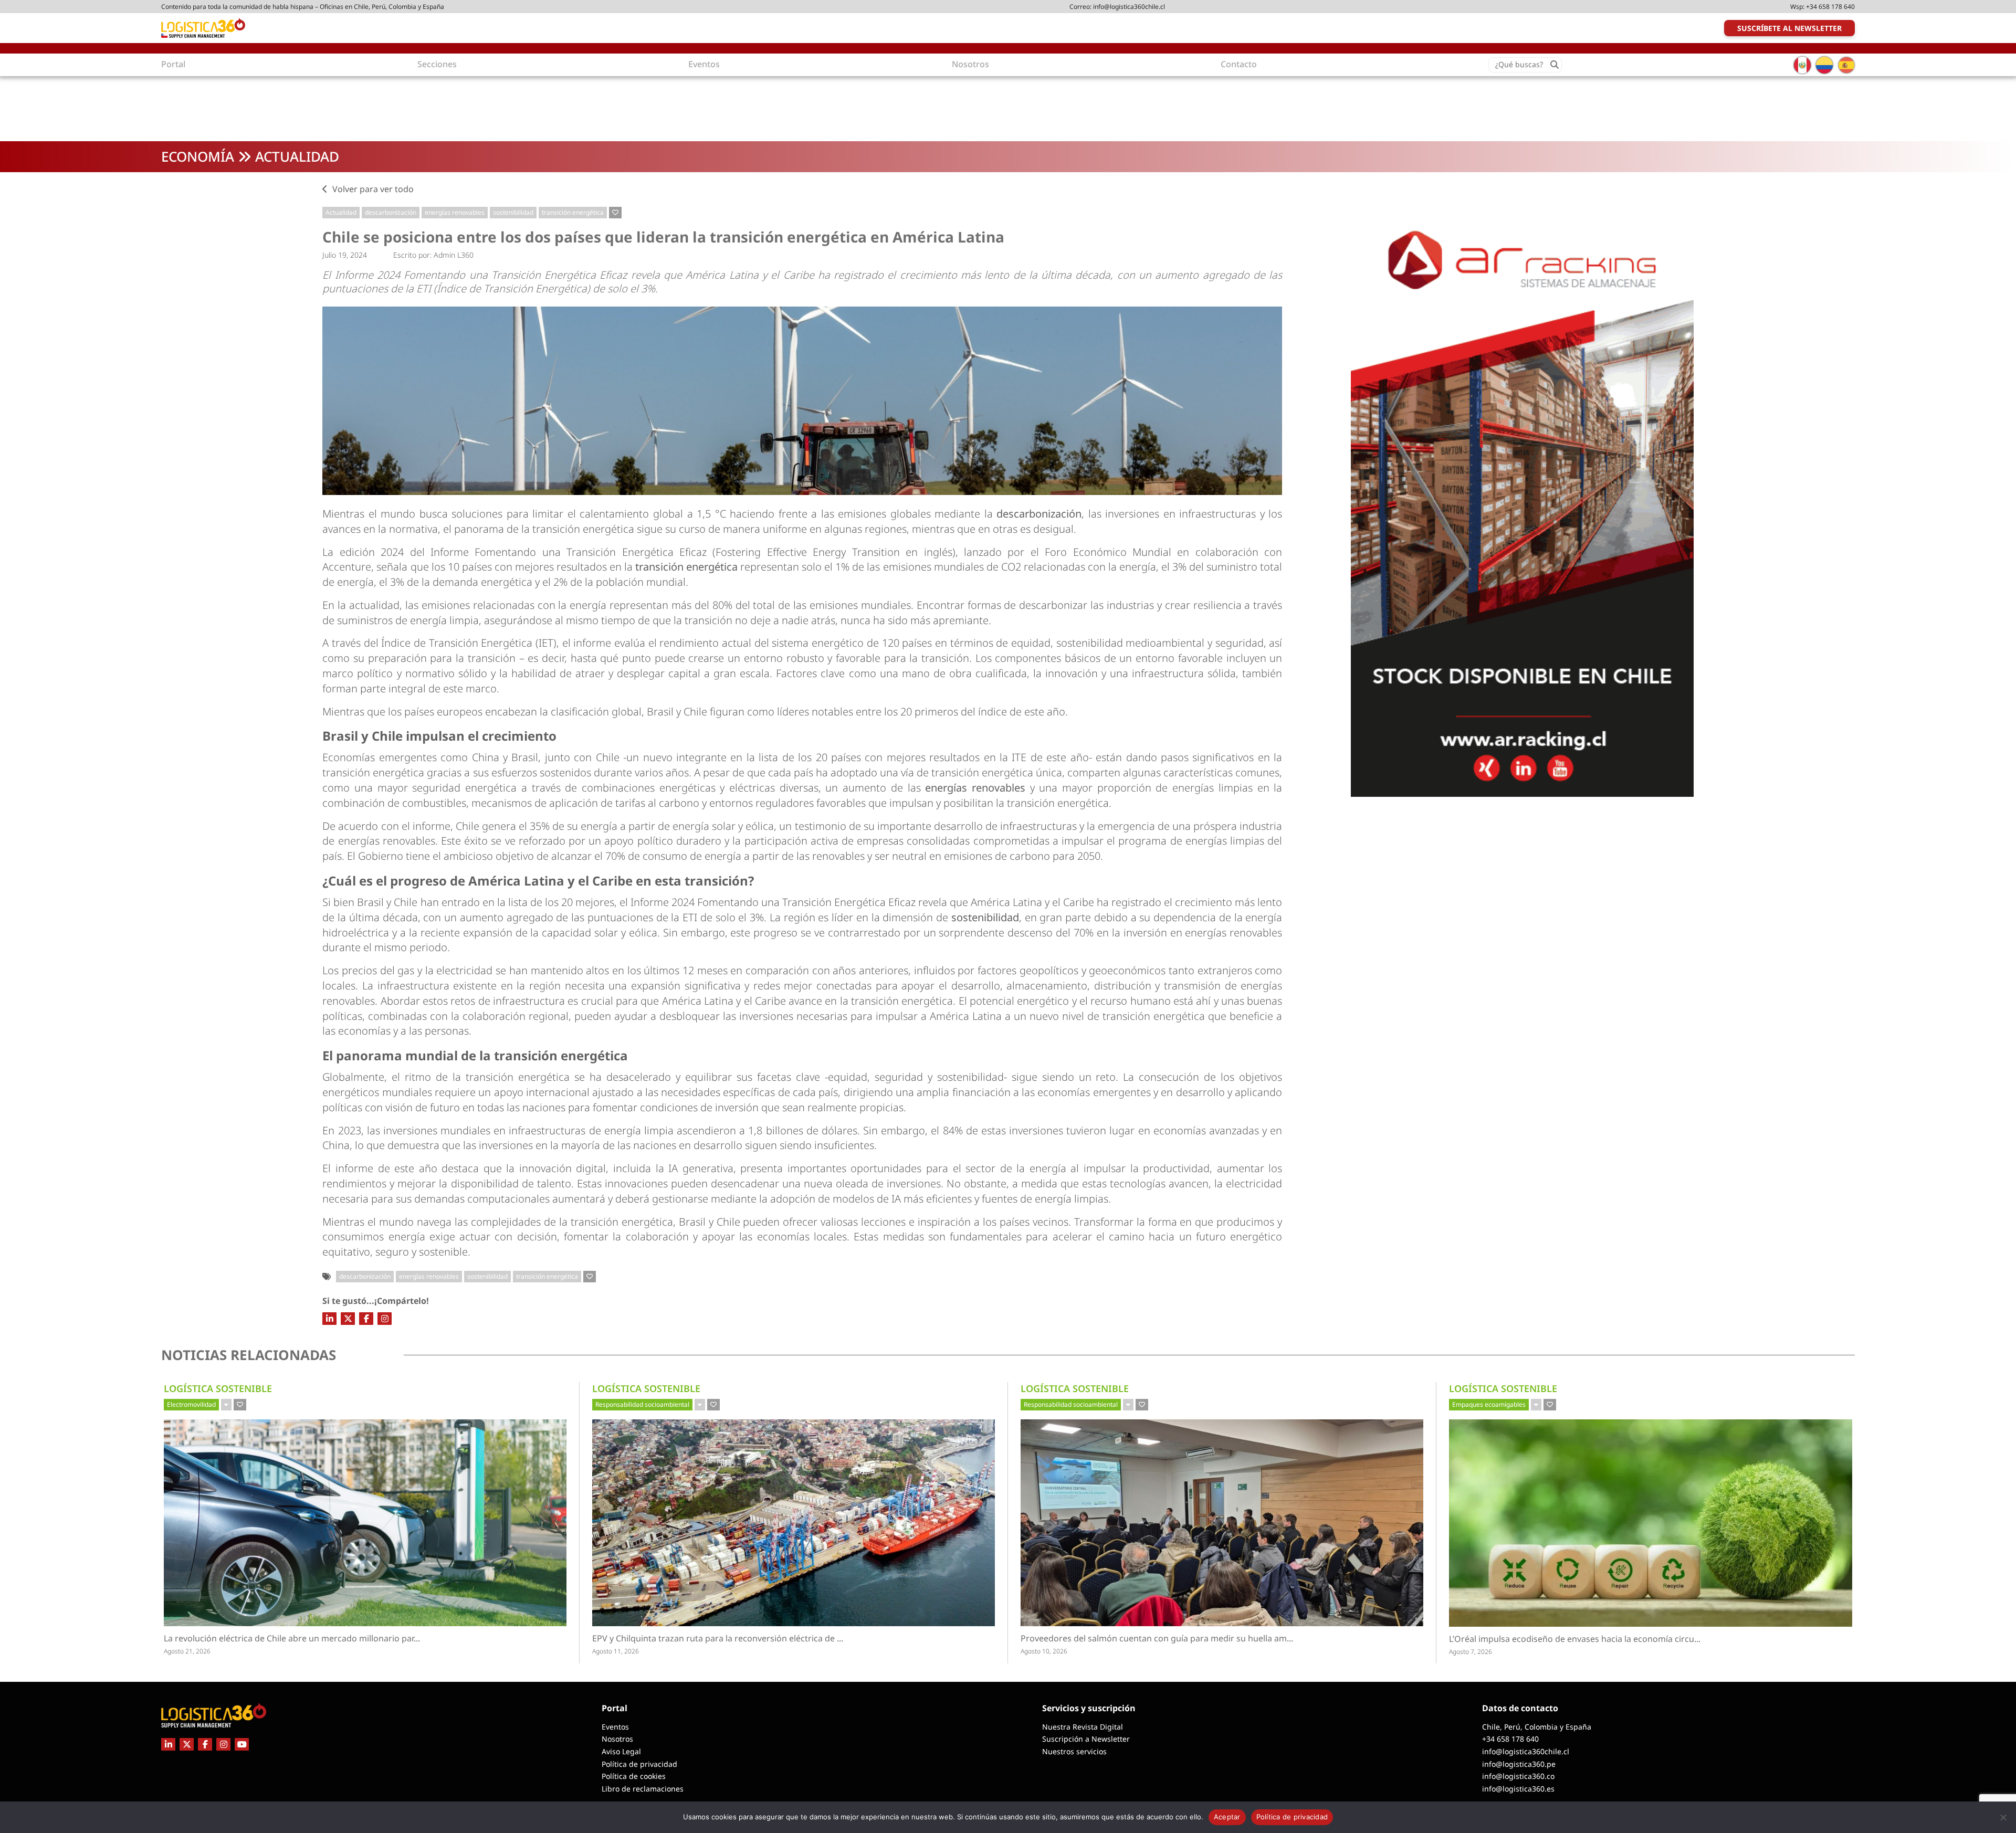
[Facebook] (366, 1319)
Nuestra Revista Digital (1083, 1727)
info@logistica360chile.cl (1129, 7)
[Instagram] (385, 1319)
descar (1013, 514)
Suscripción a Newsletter (1086, 1739)
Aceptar (1227, 1817)
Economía (198, 156)
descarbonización (391, 212)
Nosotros (617, 1739)
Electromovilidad (191, 1404)
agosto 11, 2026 (616, 1651)
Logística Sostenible (218, 1388)
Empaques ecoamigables (1489, 1404)
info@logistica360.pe (1519, 1764)
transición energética (573, 212)
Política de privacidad (639, 1764)
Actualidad (297, 156)
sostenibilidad (513, 212)
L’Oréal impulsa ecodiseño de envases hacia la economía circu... (1594, 1639)
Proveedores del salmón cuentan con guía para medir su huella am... (1172, 1639)
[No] (2003, 1817)
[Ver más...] (226, 1405)
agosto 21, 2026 (187, 1651)
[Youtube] (242, 1744)
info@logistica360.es (1518, 1789)
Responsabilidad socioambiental (642, 1404)
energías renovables (455, 212)
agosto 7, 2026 (1471, 1652)
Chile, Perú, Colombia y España (1537, 1727)
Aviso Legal (621, 1751)
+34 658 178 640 (1830, 7)
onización (1058, 514)
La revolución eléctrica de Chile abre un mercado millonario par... (340, 1639)
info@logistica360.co (1518, 1776)
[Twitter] (348, 1319)
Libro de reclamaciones (643, 1789)
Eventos (615, 1727)
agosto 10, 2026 (1044, 1651)
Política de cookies (634, 1776)
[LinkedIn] (329, 1319)
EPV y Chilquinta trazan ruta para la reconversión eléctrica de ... (747, 1639)
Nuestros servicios (1074, 1751)
